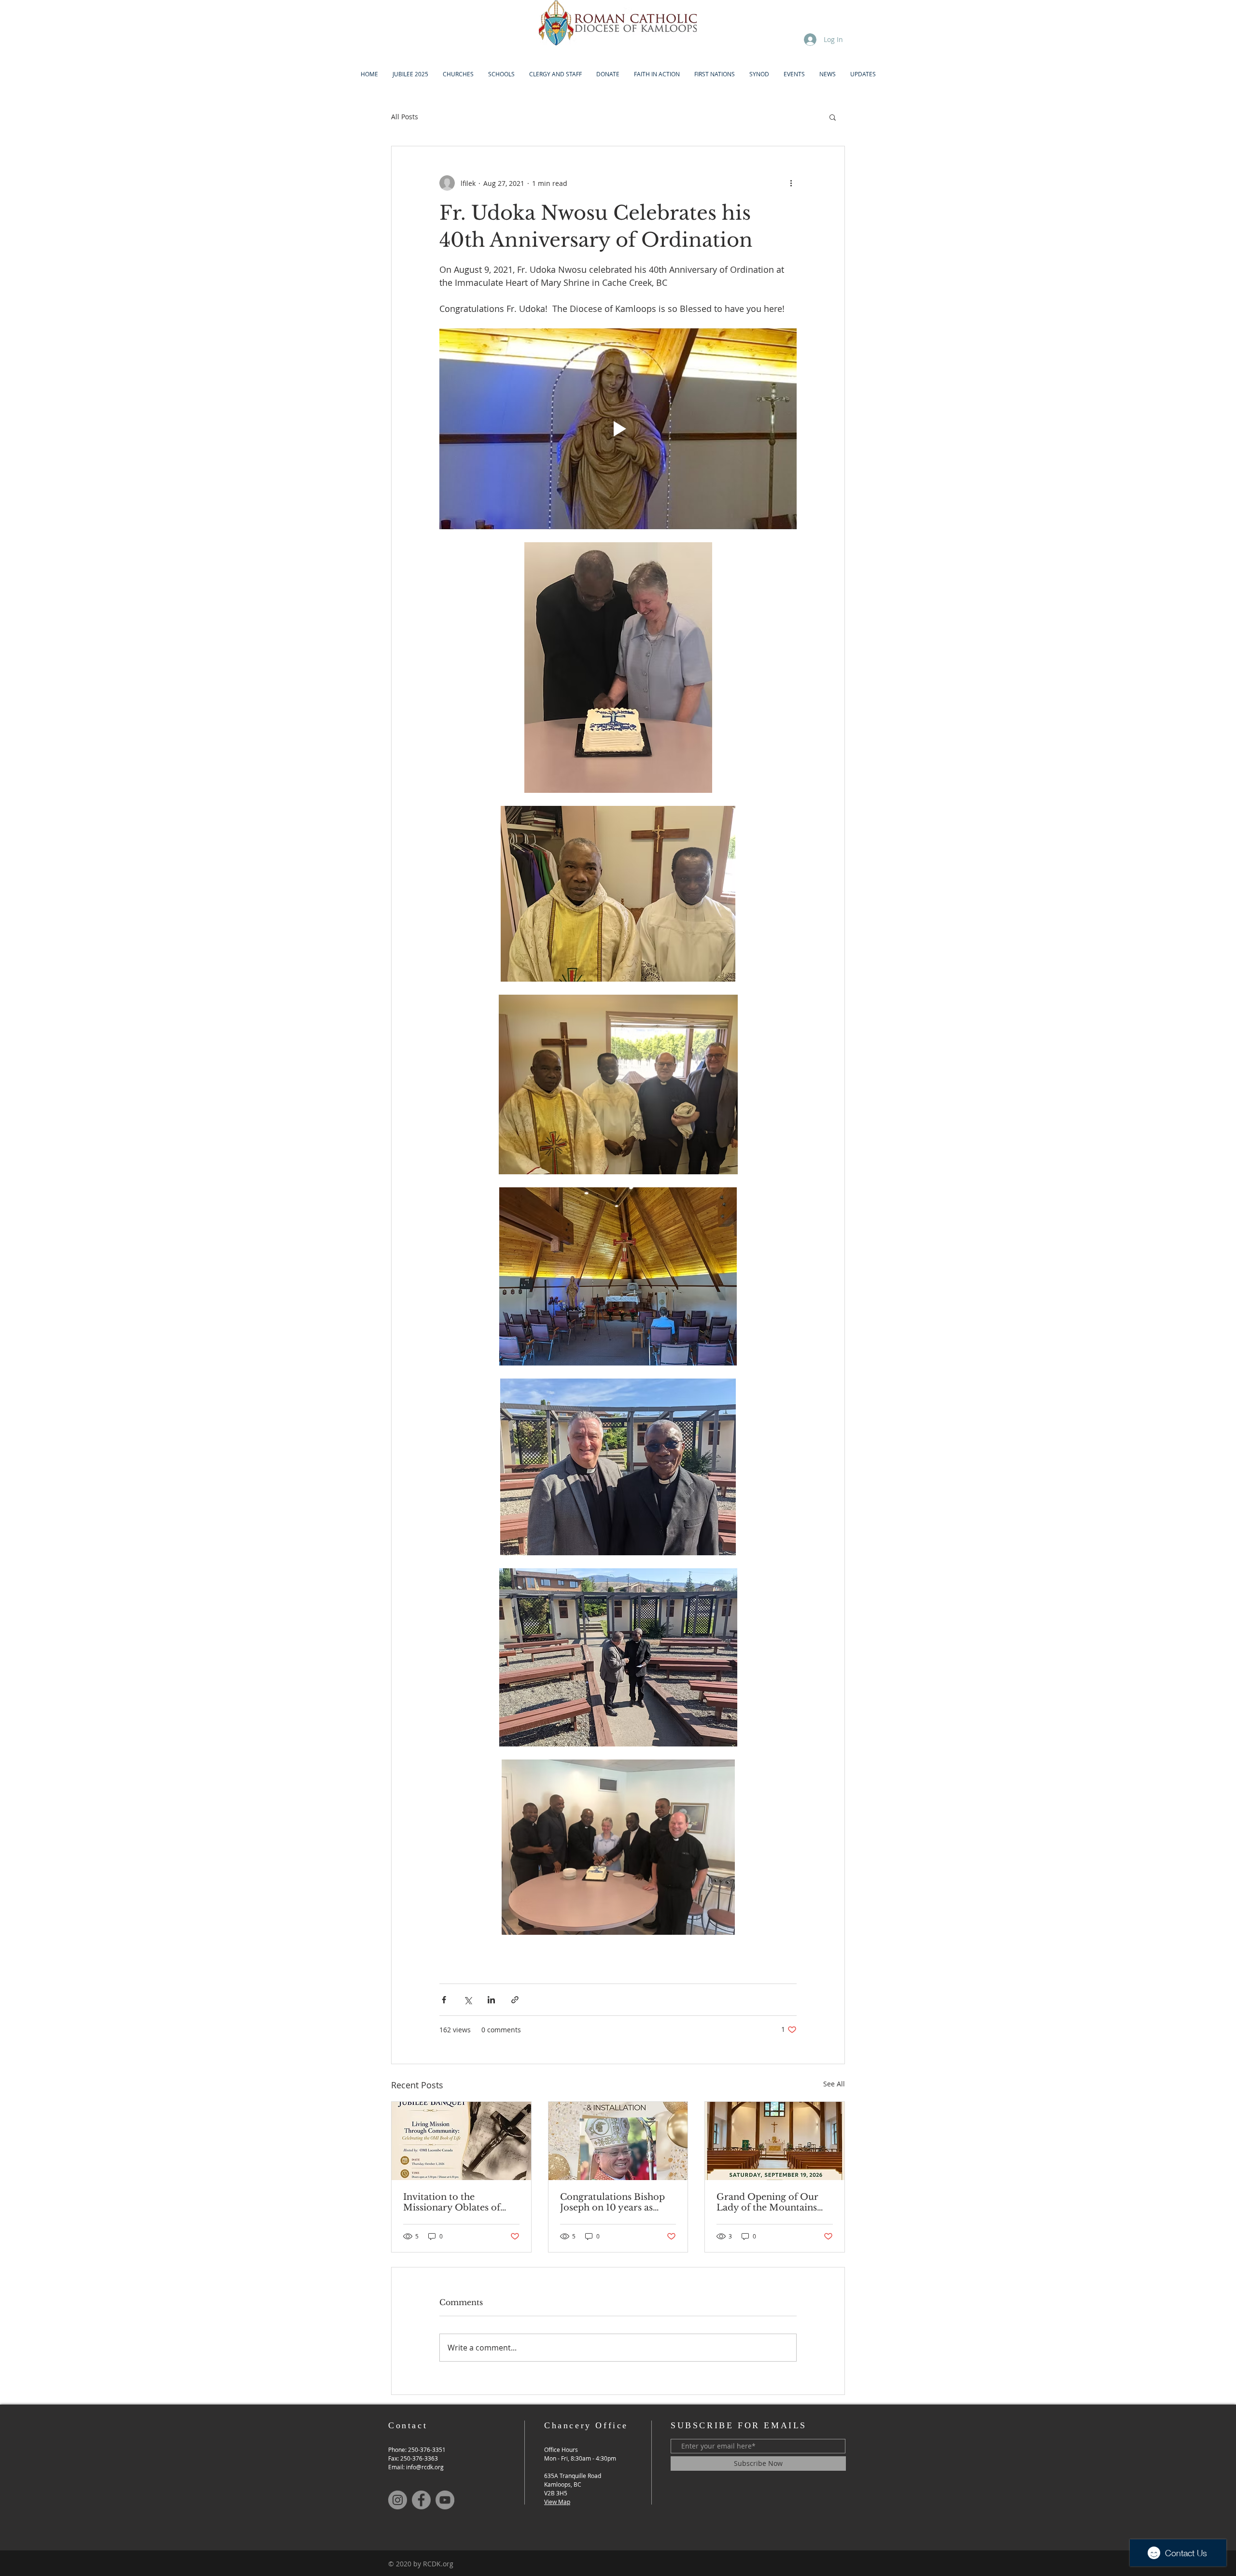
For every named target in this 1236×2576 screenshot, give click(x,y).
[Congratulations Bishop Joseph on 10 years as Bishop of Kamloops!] (618, 2141)
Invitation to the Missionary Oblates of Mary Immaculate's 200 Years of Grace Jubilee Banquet (456, 2202)
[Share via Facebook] (444, 2000)
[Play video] (618, 429)
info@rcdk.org (425, 2467)
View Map (557, 2502)
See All (834, 2084)
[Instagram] (398, 2500)
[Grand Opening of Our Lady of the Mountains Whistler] (775, 2141)
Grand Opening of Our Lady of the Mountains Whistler (767, 2202)
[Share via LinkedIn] (491, 2000)
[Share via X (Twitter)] (468, 2000)
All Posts (405, 117)
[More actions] (791, 183)
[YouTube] (445, 2500)
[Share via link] (515, 2000)
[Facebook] (421, 2500)
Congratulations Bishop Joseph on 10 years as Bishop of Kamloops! (612, 2202)
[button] (833, 117)
